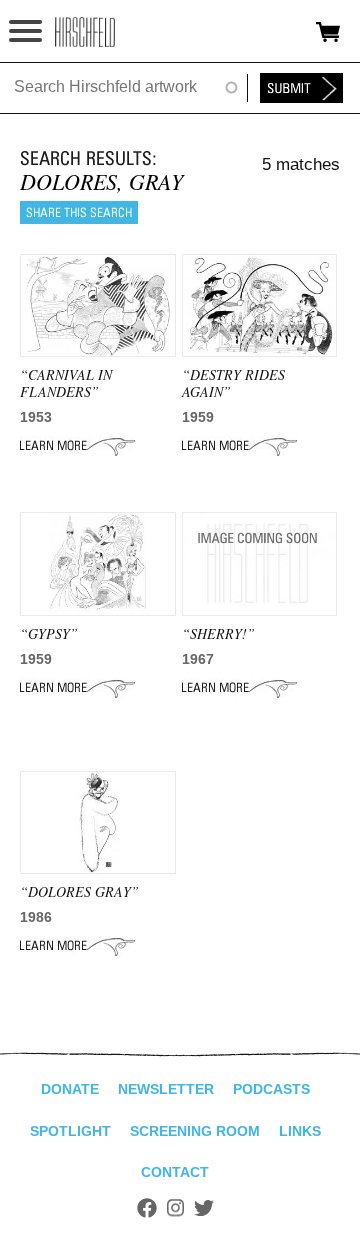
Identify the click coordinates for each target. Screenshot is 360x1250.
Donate (70, 1089)
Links (300, 1131)
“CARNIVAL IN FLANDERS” (66, 383)
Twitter (204, 1208)
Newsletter (166, 1089)
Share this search (79, 212)
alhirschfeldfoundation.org (85, 32)
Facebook (147, 1208)
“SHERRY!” (218, 633)
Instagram (175, 1208)
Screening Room (195, 1131)
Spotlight (70, 1131)
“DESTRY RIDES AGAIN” (233, 383)
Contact (175, 1172)
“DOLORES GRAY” (79, 891)
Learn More (77, 446)
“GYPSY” (49, 633)
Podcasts (271, 1089)
